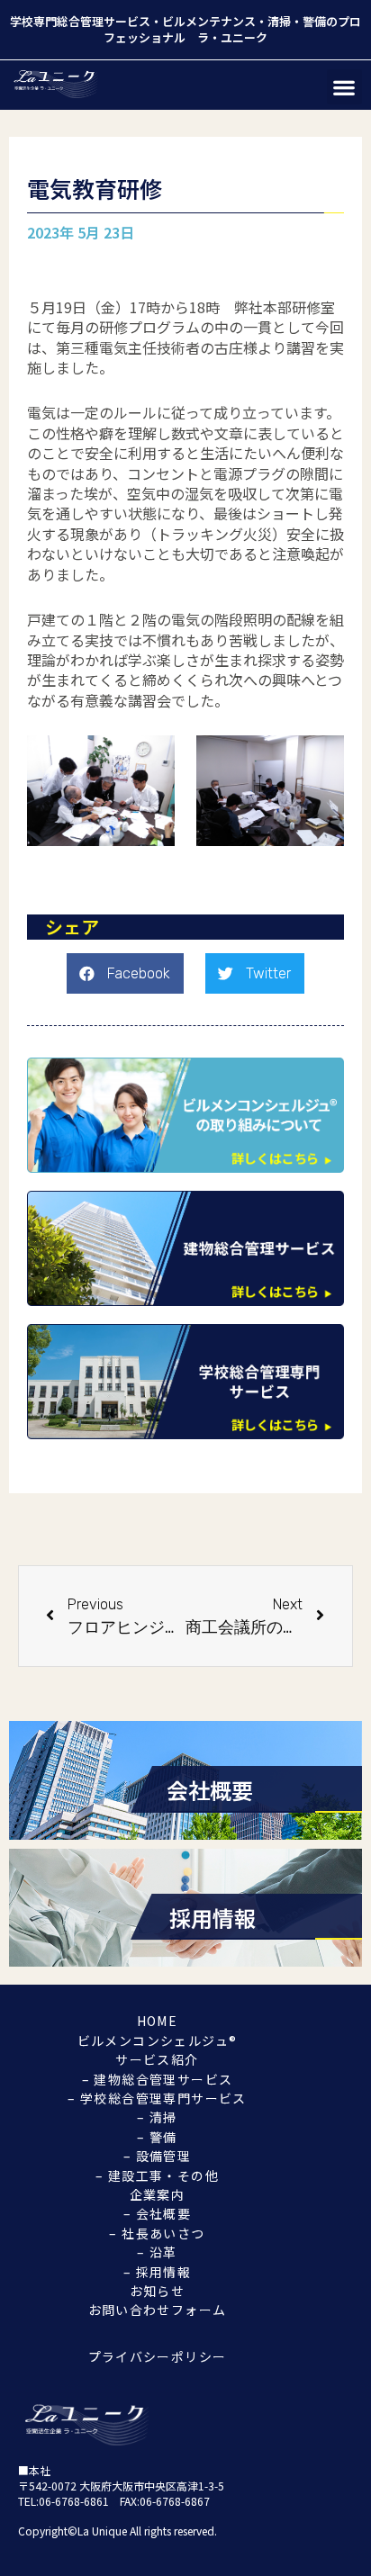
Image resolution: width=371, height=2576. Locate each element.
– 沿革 (157, 2252)
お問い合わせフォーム (158, 2310)
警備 (314, 21)
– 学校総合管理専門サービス (157, 2098)
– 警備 (157, 2137)
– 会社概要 (157, 2213)
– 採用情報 (157, 2272)
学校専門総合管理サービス (80, 21)
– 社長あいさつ (157, 2233)
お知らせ (158, 2291)
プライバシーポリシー (158, 2356)
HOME (158, 2021)
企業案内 (158, 2194)
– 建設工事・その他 (157, 2175)
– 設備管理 (157, 2156)
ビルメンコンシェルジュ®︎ (158, 2040)
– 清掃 (157, 2117)
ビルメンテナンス (209, 21)
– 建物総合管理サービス (158, 2079)
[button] (344, 87)
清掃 (279, 21)
